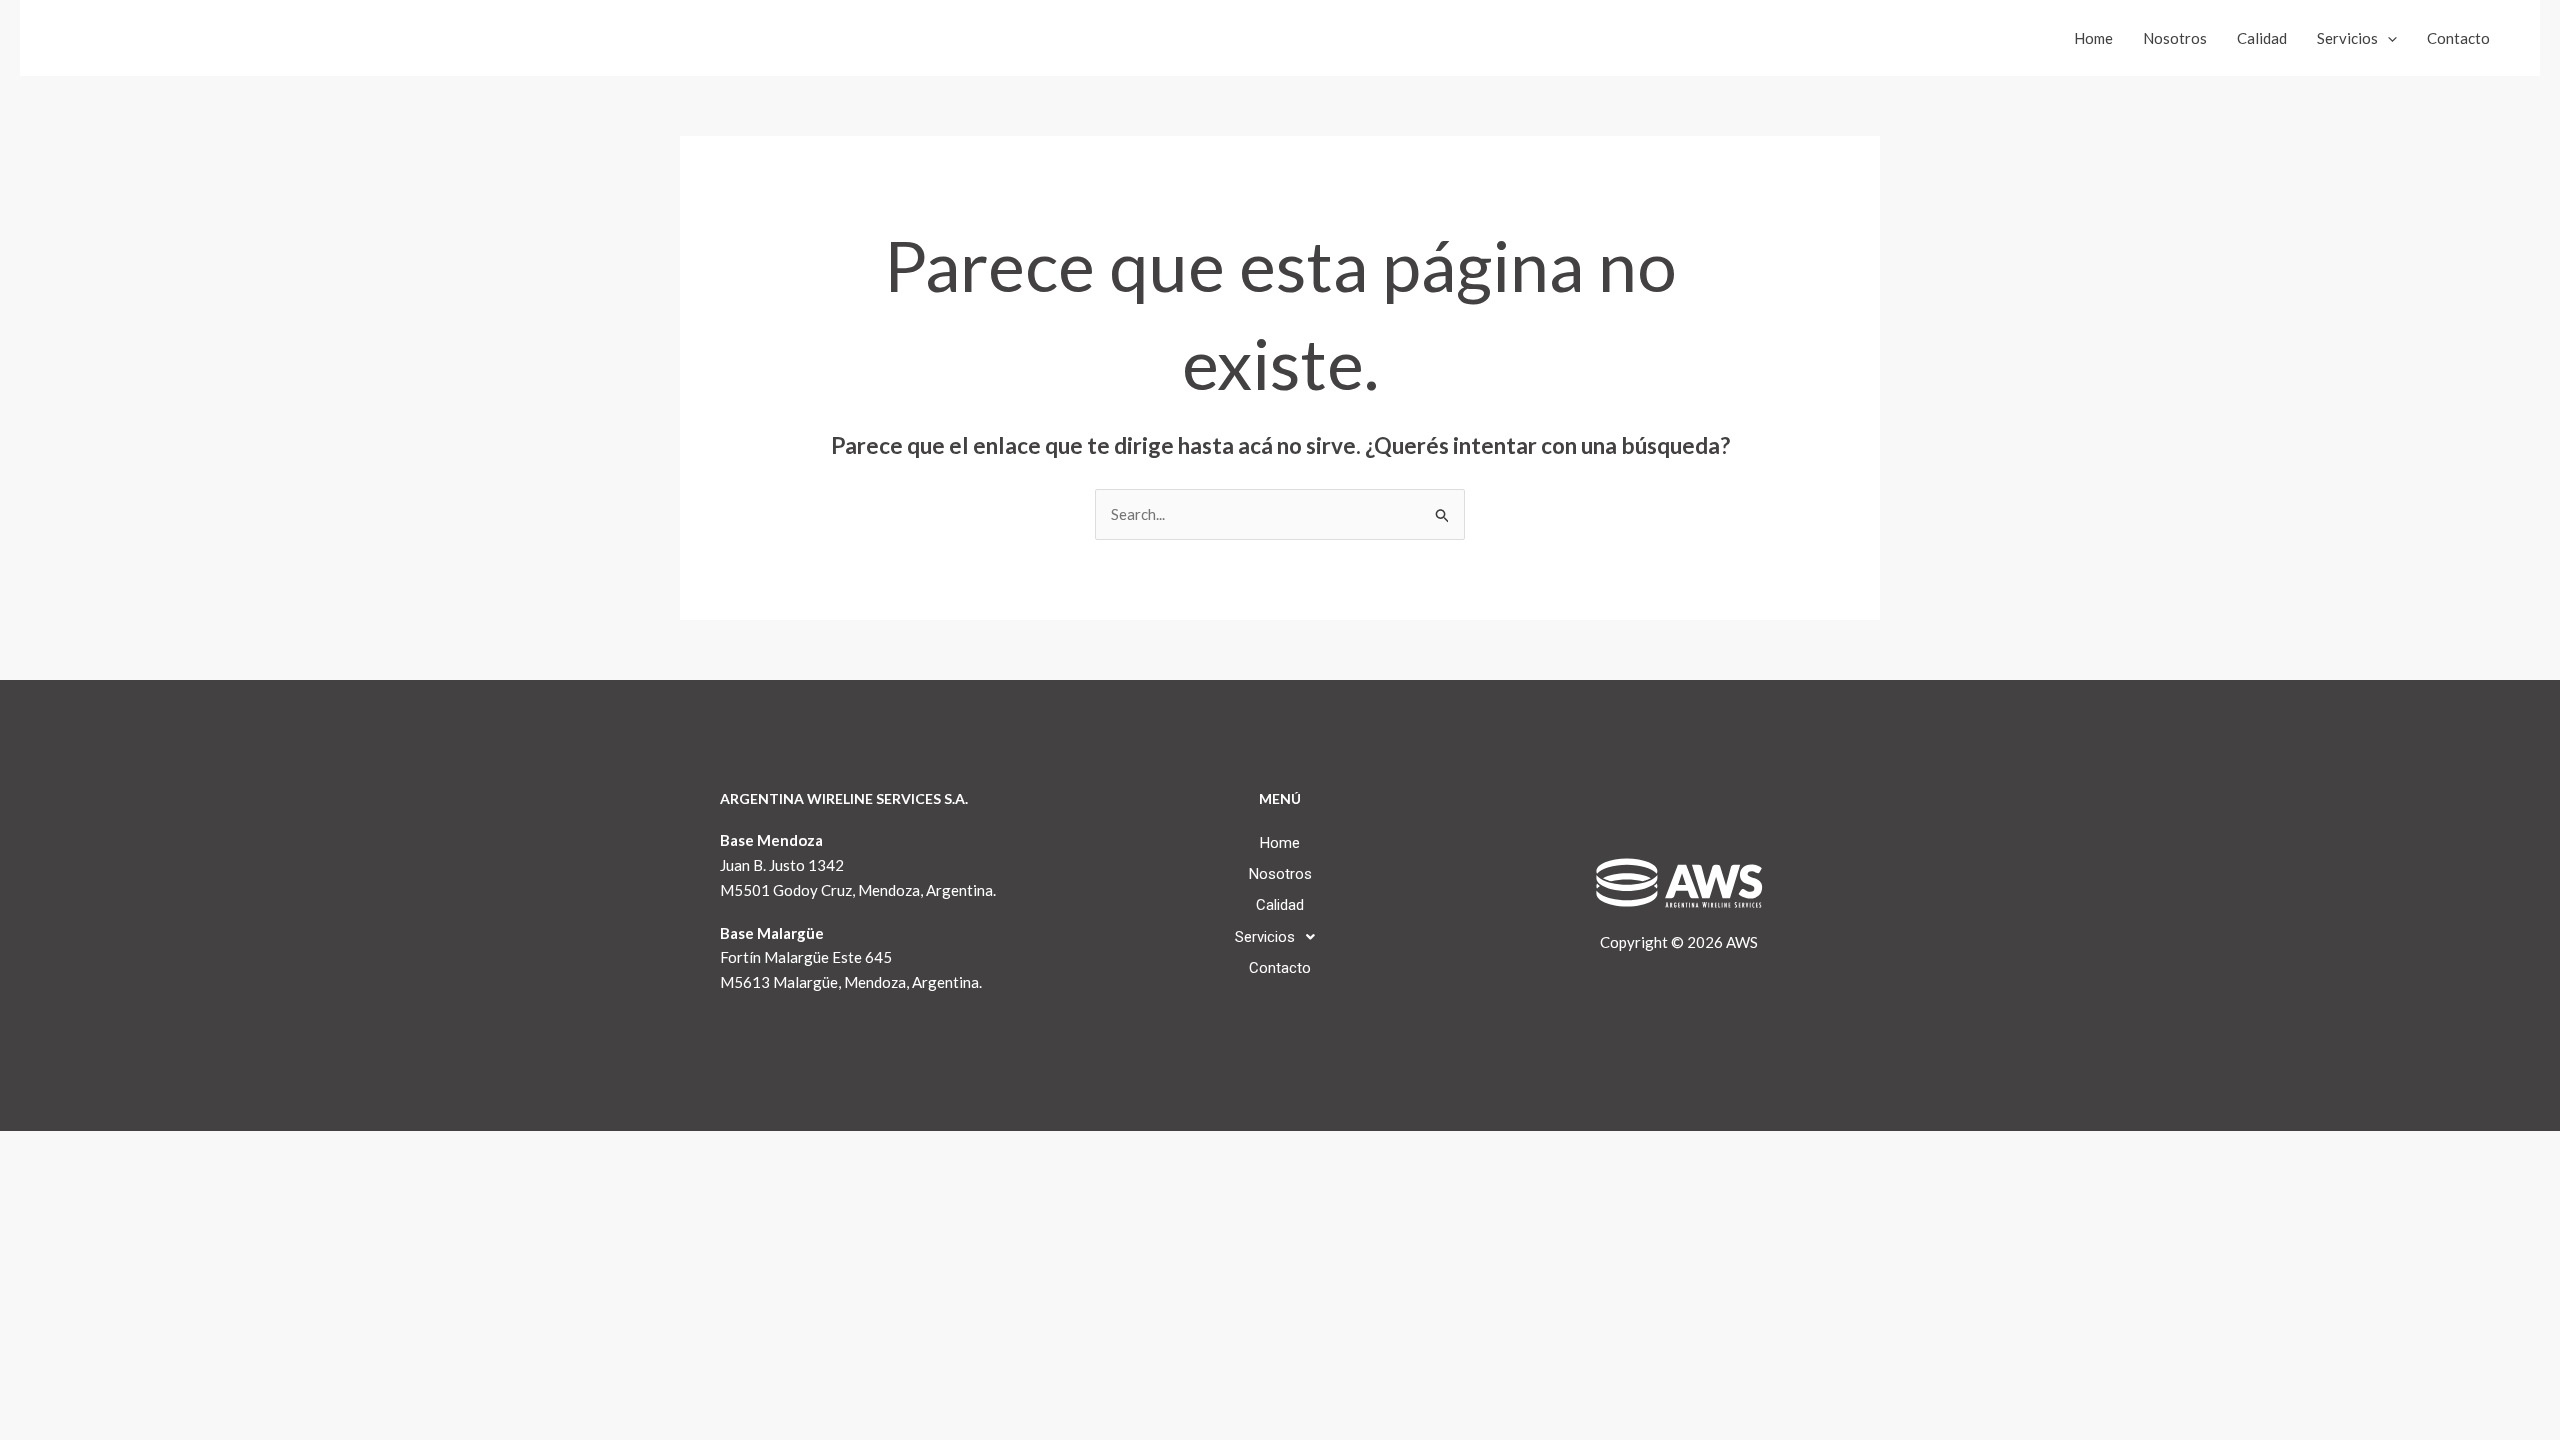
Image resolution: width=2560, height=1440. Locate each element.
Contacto (2458, 38)
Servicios (2347, 38)
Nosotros (2175, 38)
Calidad (2262, 38)
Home (2093, 38)
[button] (2387, 38)
